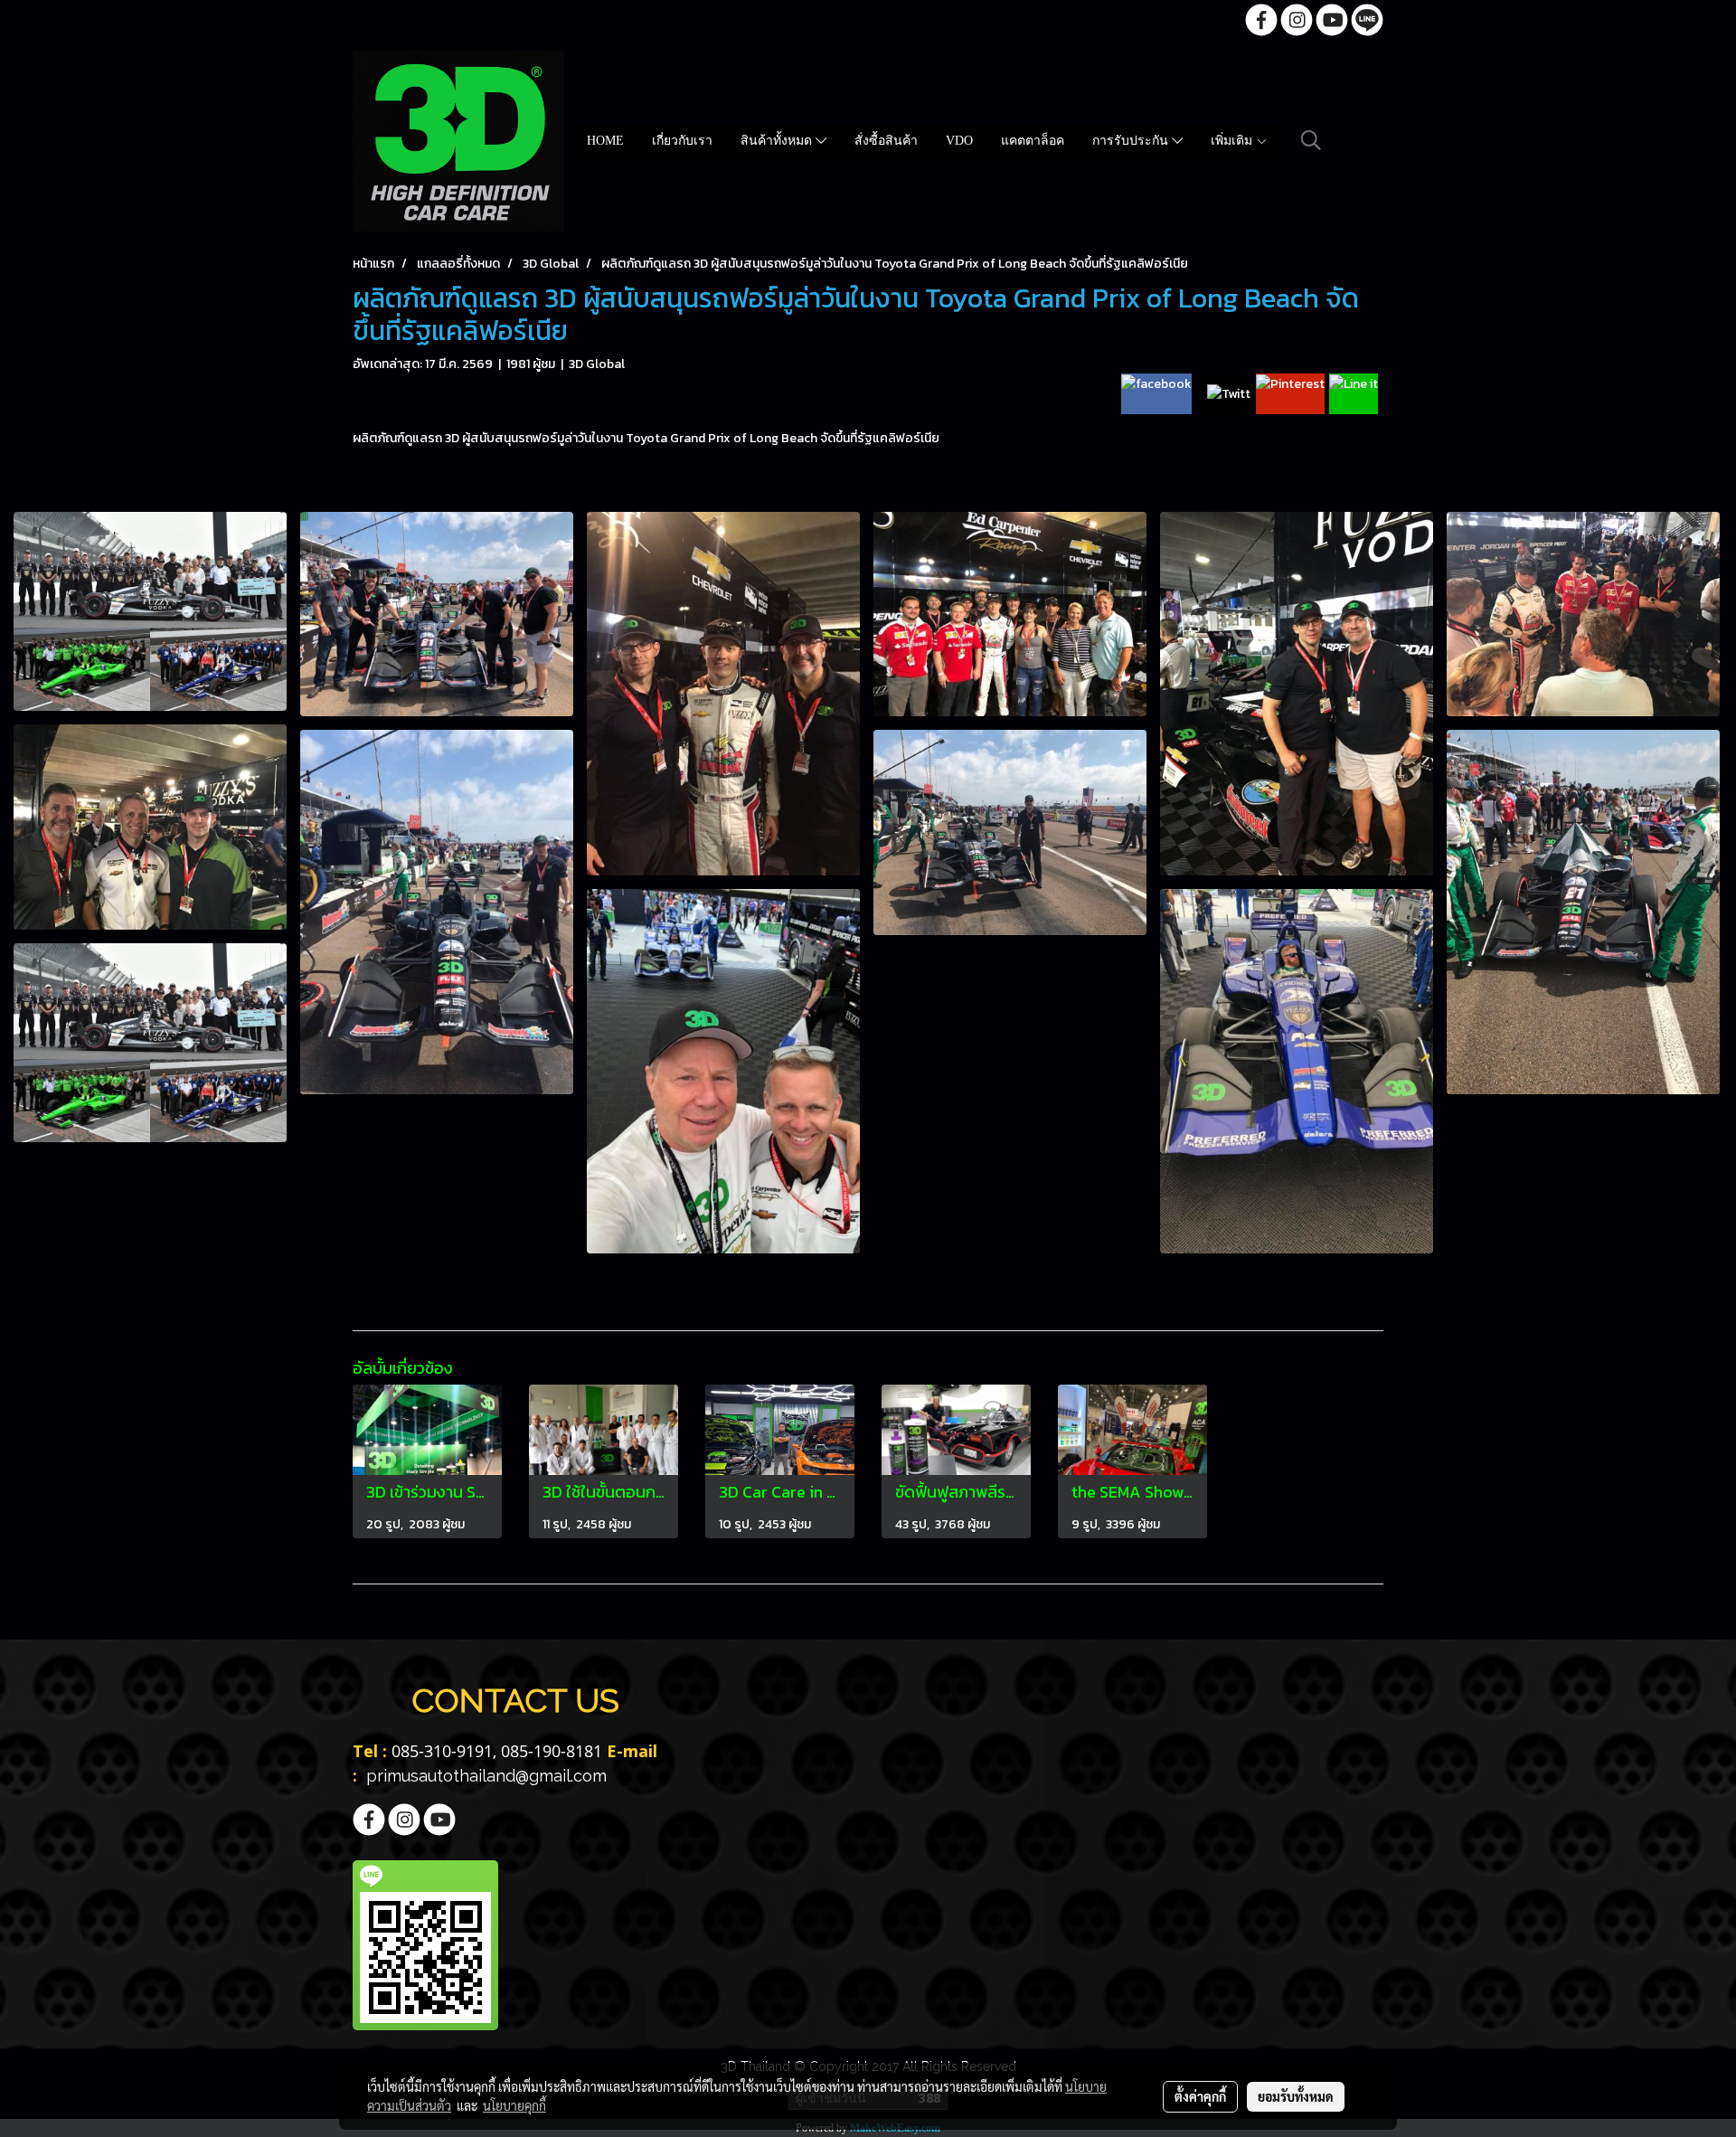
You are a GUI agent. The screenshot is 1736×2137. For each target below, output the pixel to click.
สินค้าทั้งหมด (778, 141)
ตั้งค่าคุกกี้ (1200, 2096)
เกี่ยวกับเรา (682, 141)
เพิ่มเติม (1233, 141)
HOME (605, 141)
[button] (1311, 140)
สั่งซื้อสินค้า (886, 141)
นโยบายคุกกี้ (514, 2105)
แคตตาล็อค (1033, 141)
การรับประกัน (1132, 141)
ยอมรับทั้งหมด (1296, 2096)
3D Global (597, 364)
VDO (959, 141)
